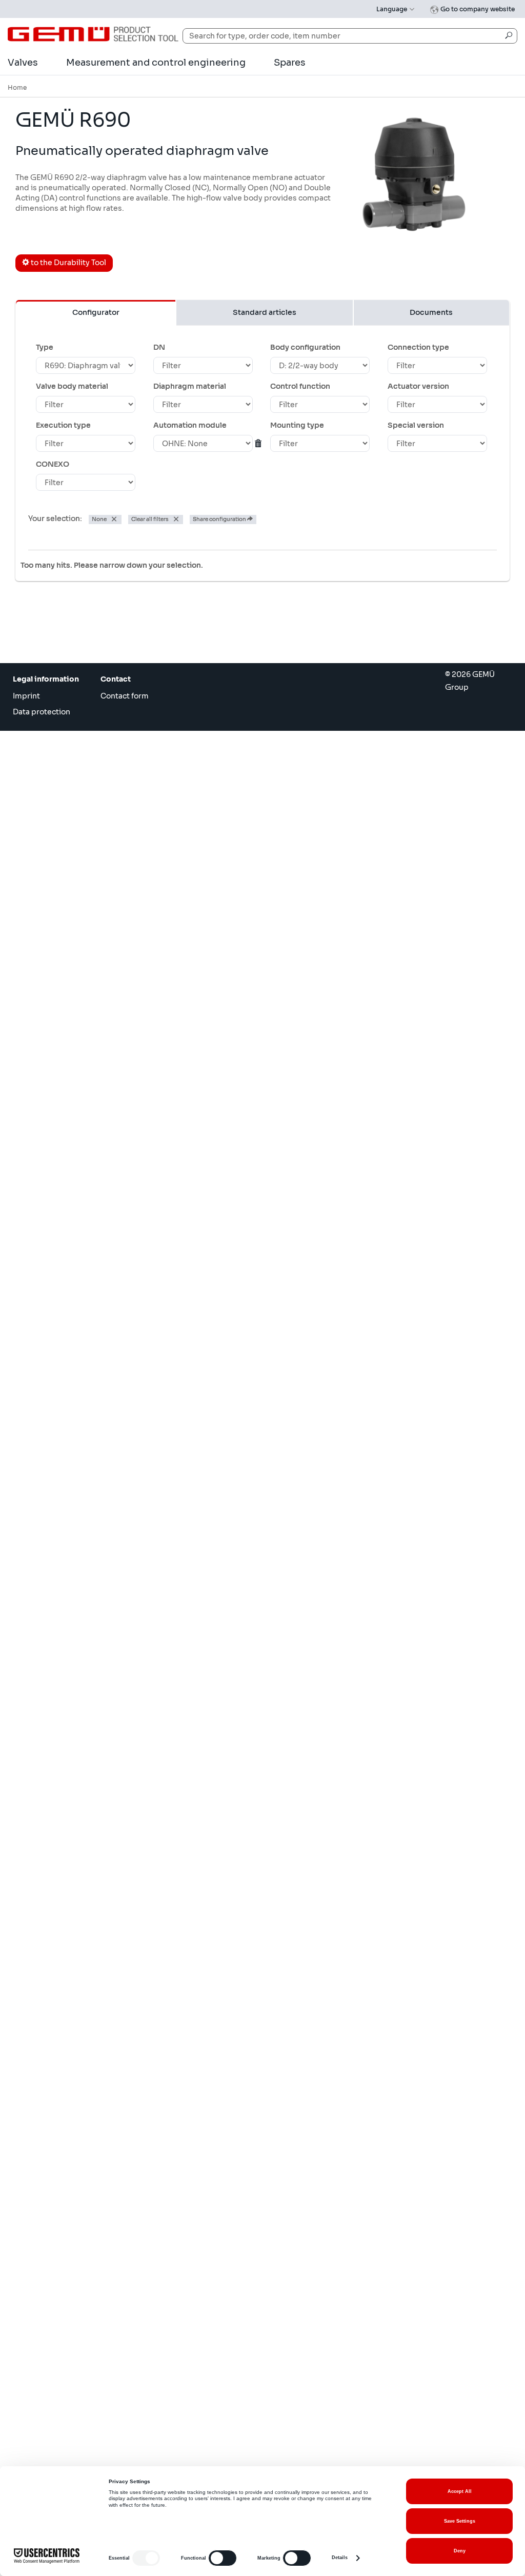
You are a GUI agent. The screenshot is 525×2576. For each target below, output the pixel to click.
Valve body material (72, 386)
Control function (300, 386)
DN (159, 347)
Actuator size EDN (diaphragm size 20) (80, 1007)
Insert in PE (58, 1216)
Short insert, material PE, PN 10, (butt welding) (83, 1234)
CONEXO (53, 464)
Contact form (125, 696)
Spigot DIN (60, 626)
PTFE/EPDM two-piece (80, 888)
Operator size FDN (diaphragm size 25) (77, 1051)
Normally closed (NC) (81, 936)
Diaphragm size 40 (75, 1339)
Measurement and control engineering (156, 63)
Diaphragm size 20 (76, 1325)
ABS (48, 771)
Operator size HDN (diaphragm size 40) (77, 1029)
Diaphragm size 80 (74, 1367)
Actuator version (418, 386)
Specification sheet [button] (72, 599)
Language (392, 9)
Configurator (96, 312)
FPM (48, 847)
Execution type (63, 425)
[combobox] (350, 36)
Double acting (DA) (75, 964)
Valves (23, 63)
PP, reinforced (65, 785)
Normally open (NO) (77, 950)
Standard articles (265, 312)
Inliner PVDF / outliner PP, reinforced (77, 753)
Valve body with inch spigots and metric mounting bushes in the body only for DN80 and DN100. (84, 1265)
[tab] (262, 600)
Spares (290, 63)
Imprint (26, 696)
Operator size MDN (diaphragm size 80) (77, 1073)
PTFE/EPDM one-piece (80, 861)
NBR (49, 874)
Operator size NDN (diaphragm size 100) (79, 1095)
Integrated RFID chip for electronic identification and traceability (84, 1437)
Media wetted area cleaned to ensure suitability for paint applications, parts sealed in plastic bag (82, 1160)
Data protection (42, 712)
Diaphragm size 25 (74, 1353)
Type (45, 347)
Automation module (190, 425)
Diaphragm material (190, 386)
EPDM (52, 833)
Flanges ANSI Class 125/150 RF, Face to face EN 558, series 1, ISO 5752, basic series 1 (82, 652)
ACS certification (70, 1484)
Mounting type (297, 425)
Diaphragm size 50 (74, 1381)
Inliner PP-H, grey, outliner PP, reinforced (79, 731)
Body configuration (305, 347)
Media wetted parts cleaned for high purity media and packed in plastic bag (83, 1194)
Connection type (418, 347)
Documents (431, 312)
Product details (453, 754)
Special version (416, 425)
